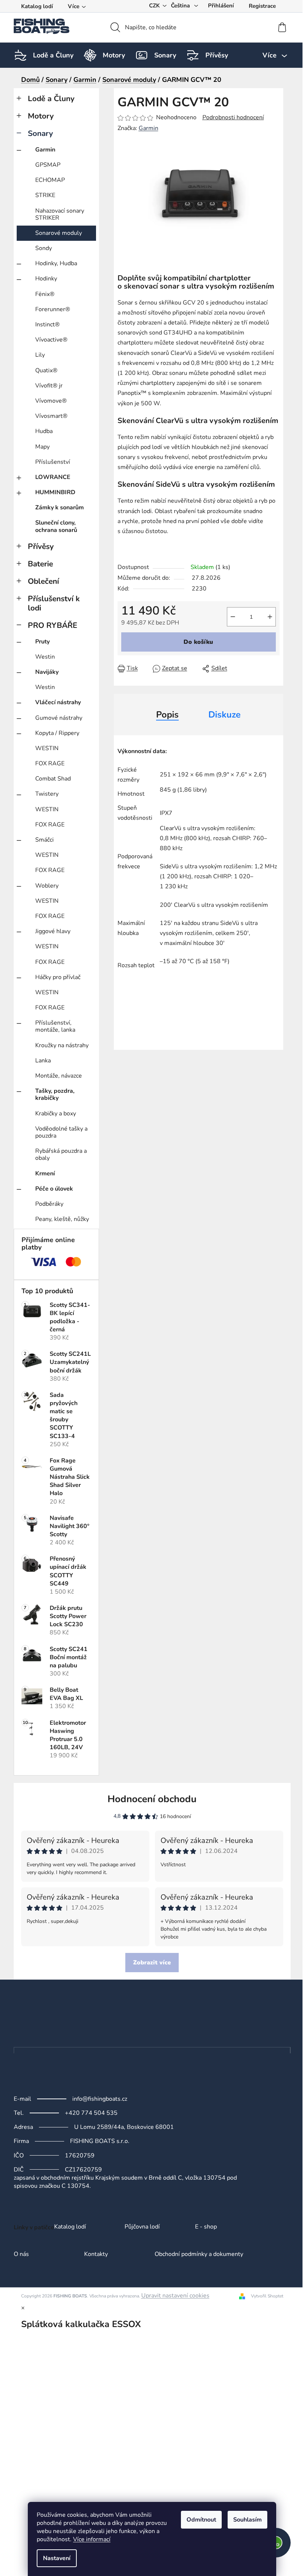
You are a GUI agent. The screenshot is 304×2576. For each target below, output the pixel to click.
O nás (21, 2254)
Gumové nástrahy (59, 718)
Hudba (44, 431)
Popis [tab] (167, 715)
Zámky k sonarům (60, 507)
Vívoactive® (51, 340)
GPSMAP (48, 165)
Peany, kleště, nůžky (62, 1219)
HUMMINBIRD (55, 492)
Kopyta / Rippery (57, 733)
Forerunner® (53, 309)
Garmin (45, 150)
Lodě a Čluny (51, 99)
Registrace (262, 6)
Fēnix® (45, 294)
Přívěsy (41, 546)
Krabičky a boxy (56, 1114)
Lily (40, 355)
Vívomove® (51, 401)
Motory (41, 116)
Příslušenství (53, 462)
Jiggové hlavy (53, 931)
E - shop (206, 2227)
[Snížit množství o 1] (233, 617)
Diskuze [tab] (224, 715)
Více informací (92, 2539)
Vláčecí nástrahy (58, 702)
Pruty (42, 642)
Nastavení (57, 2558)
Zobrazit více (152, 1963)
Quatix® (46, 370)
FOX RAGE (50, 763)
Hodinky (46, 279)
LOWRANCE (53, 477)
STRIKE (45, 195)
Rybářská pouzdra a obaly (61, 1154)
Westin (45, 657)
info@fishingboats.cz (100, 2099)
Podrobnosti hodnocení (233, 117)
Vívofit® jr (49, 386)
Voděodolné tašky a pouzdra (61, 1132)
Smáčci (44, 840)
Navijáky (47, 672)
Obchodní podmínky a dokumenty (199, 2254)
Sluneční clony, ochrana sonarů (56, 526)
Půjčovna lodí (142, 2227)
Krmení (45, 1174)
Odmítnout (201, 2520)
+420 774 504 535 (91, 2113)
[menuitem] (53, 55)
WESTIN (47, 748)
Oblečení (43, 581)
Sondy (44, 248)
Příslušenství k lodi (54, 603)
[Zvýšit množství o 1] (270, 617)
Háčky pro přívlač (58, 977)
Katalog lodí (37, 6)
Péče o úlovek (54, 1189)
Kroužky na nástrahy (62, 1045)
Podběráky (49, 1204)
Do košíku (198, 642)
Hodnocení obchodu (152, 1799)
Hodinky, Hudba (56, 263)
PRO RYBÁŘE (52, 625)
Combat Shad (53, 779)
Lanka (43, 1061)
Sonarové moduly (59, 233)
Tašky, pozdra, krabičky (55, 1094)
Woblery (47, 886)
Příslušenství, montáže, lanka (55, 1026)
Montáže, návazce (59, 1076)
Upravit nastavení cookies (175, 2296)
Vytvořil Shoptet (267, 2296)
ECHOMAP (50, 180)
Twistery (47, 794)
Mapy (42, 447)
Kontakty (96, 2254)
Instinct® (47, 325)
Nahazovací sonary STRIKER (60, 214)
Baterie (40, 564)
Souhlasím (247, 2520)
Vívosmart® (51, 416)
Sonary (40, 133)
